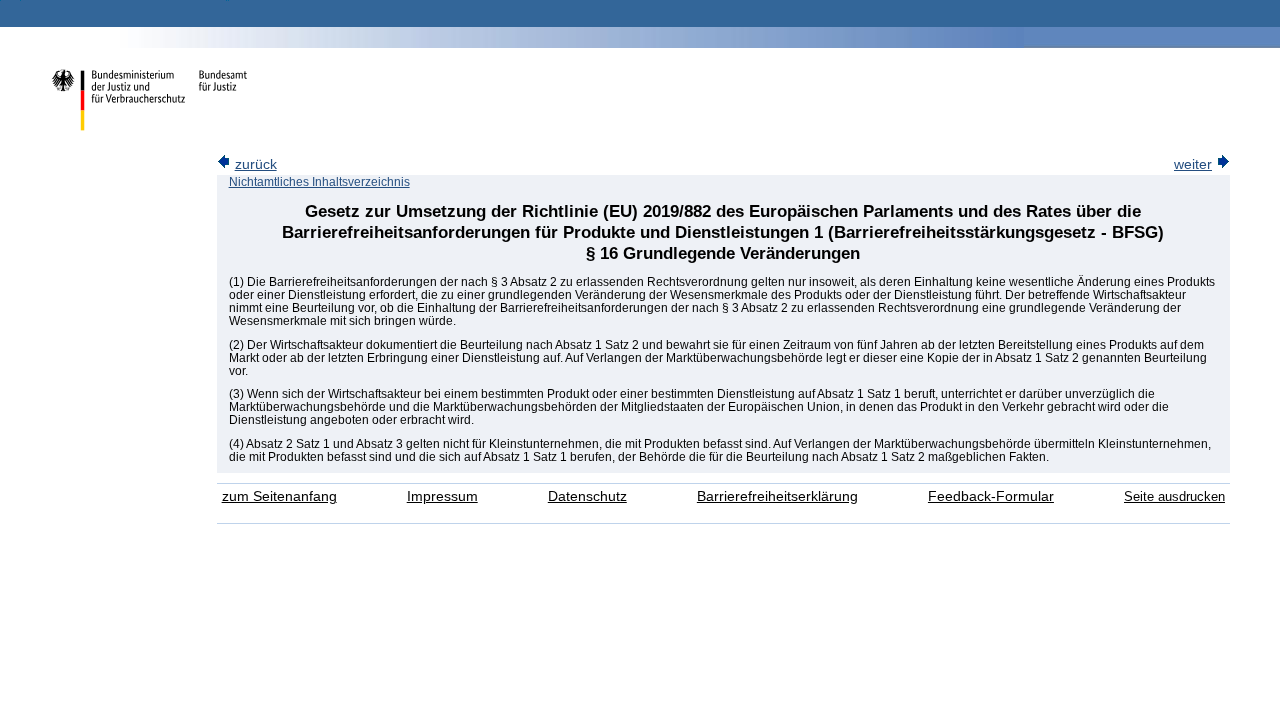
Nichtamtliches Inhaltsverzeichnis (319, 182)
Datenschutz (587, 496)
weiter (1193, 164)
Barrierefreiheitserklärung (777, 496)
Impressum (442, 496)
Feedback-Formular (991, 496)
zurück (256, 164)
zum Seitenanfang (279, 496)
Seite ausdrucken (1174, 496)
